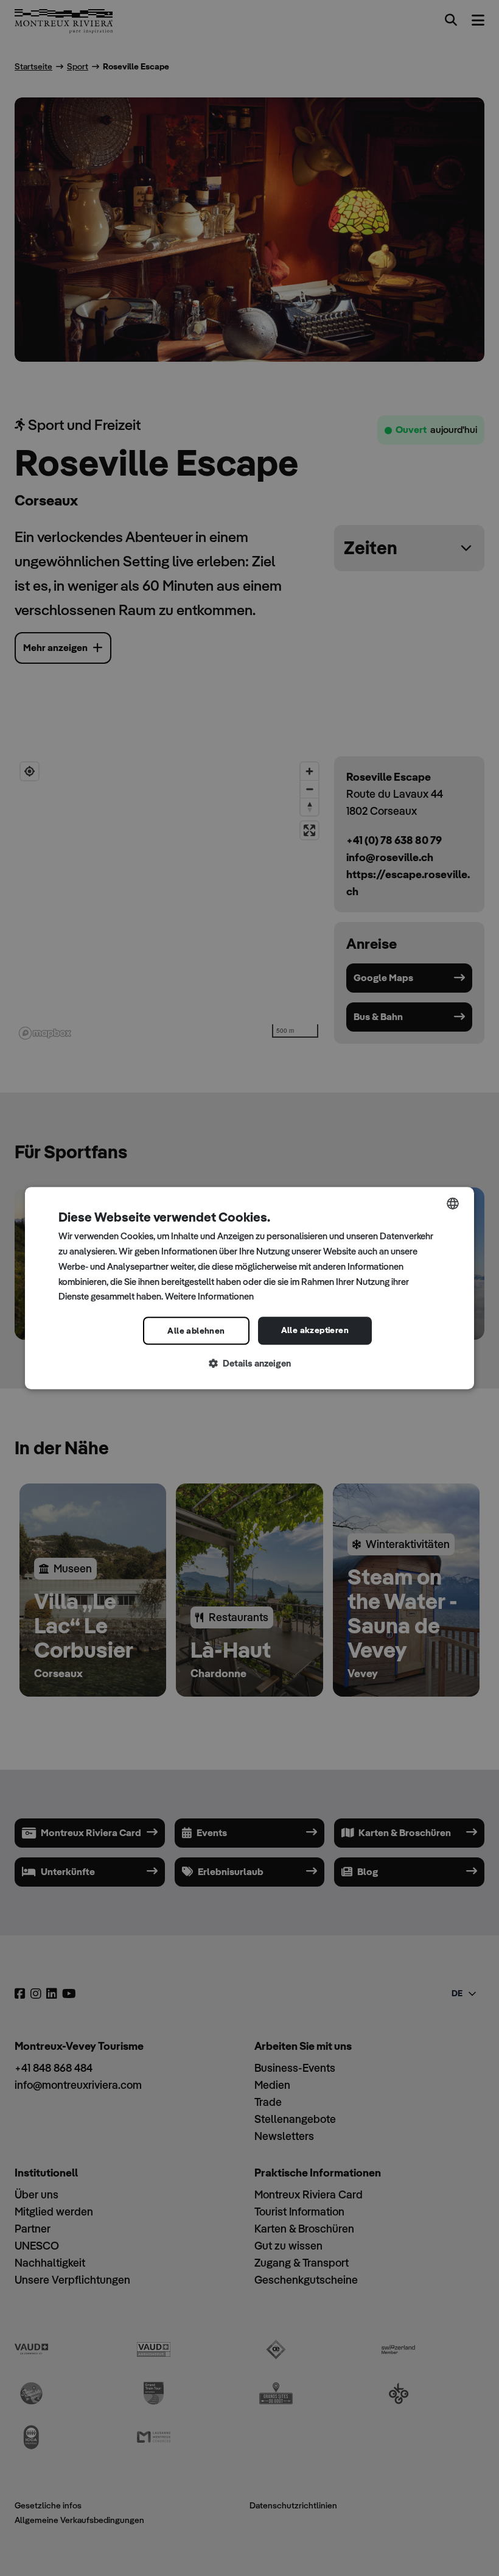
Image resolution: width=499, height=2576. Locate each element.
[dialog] (249, 1288)
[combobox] (453, 1203)
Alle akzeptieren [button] (315, 1330)
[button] (249, 1364)
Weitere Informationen (209, 1297)
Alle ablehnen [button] (196, 1331)
